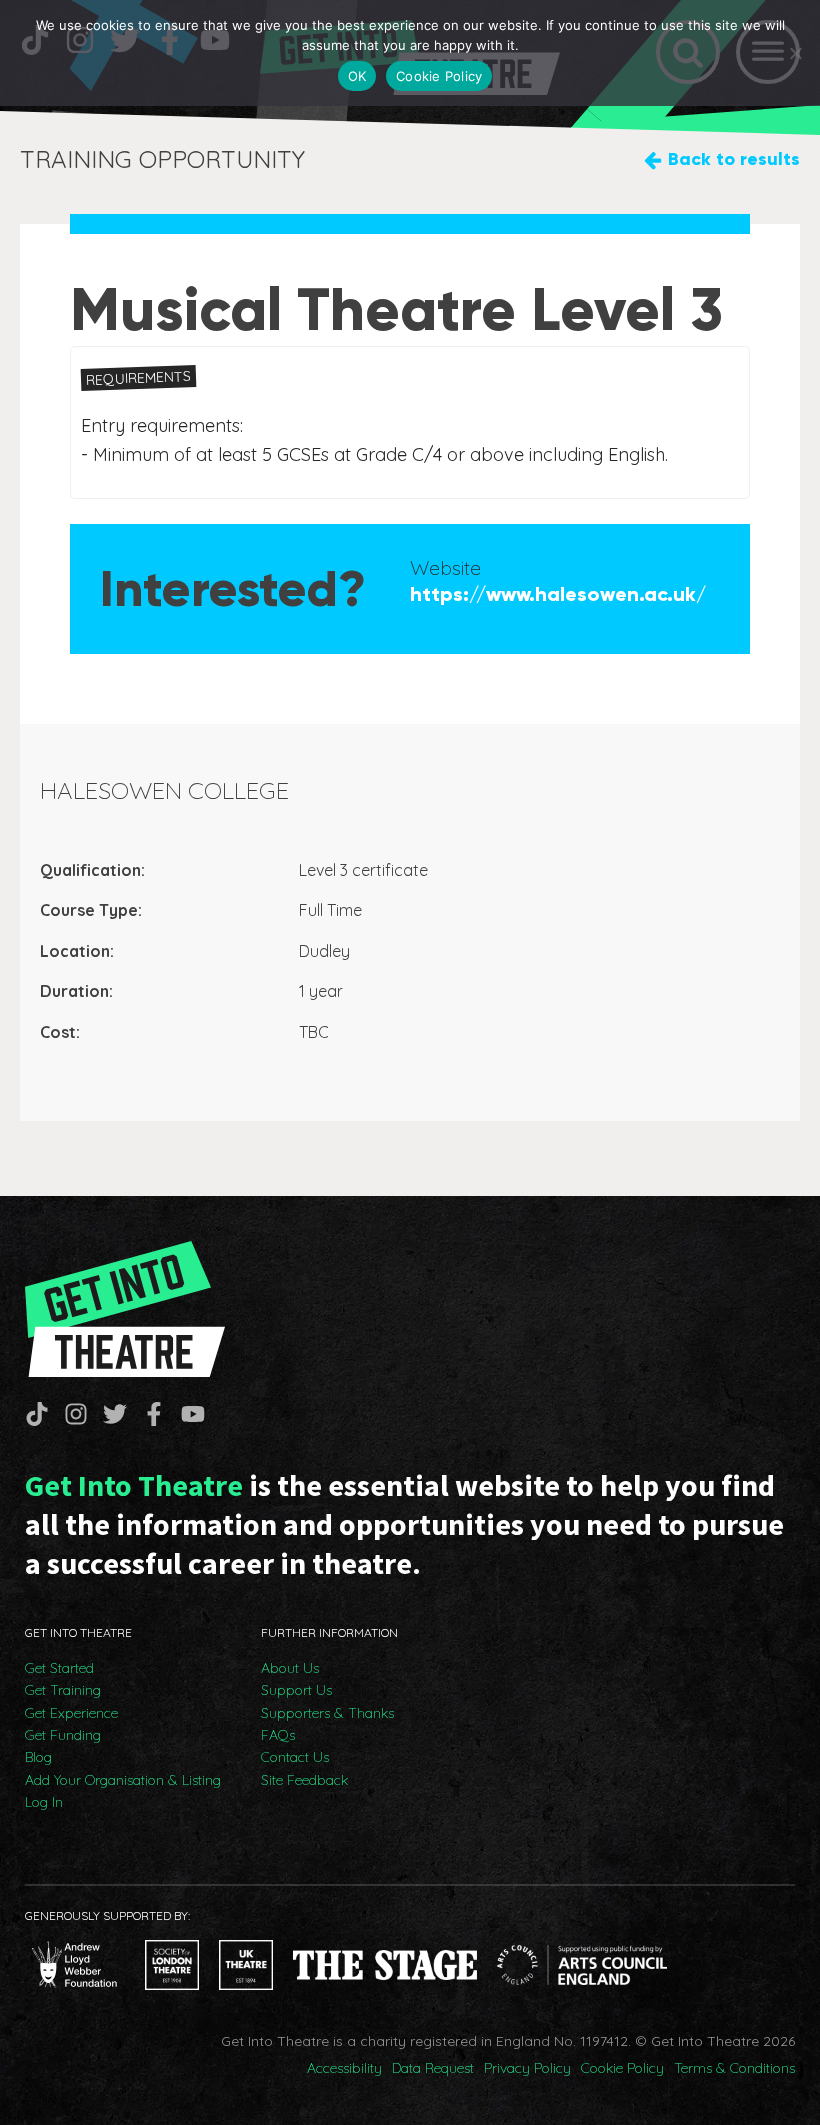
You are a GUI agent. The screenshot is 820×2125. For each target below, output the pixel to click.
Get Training (63, 1690)
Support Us (296, 1690)
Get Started (59, 1668)
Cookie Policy (622, 2068)
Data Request (433, 2068)
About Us (290, 1668)
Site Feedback (304, 1780)
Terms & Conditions (734, 2068)
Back (734, 159)
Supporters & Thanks (327, 1713)
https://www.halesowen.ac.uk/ (558, 594)
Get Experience (71, 1713)
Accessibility (344, 2068)
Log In (44, 1802)
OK (357, 76)
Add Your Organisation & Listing (123, 1780)
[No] (795, 53)
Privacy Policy (527, 2068)
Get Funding (63, 1735)
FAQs (278, 1735)
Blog (38, 1757)
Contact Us (295, 1757)
